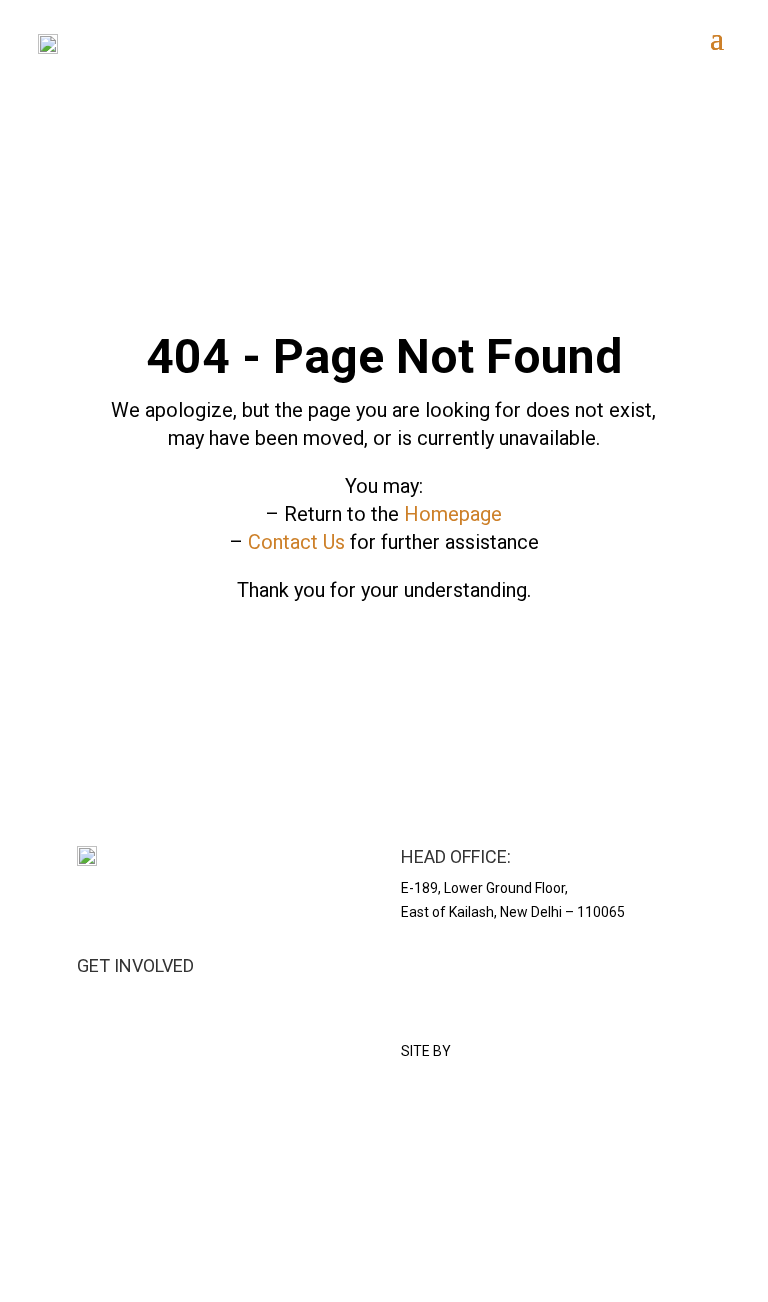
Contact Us (296, 542)
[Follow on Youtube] (133, 1128)
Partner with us (125, 997)
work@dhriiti (116, 1069)
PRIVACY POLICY (454, 966)
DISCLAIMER (440, 1013)
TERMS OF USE (449, 990)
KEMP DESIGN (497, 1051)
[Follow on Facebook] (133, 1198)
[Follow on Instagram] (93, 1128)
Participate (111, 1021)
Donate (100, 1045)
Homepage (453, 514)
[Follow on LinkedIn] (93, 1198)
